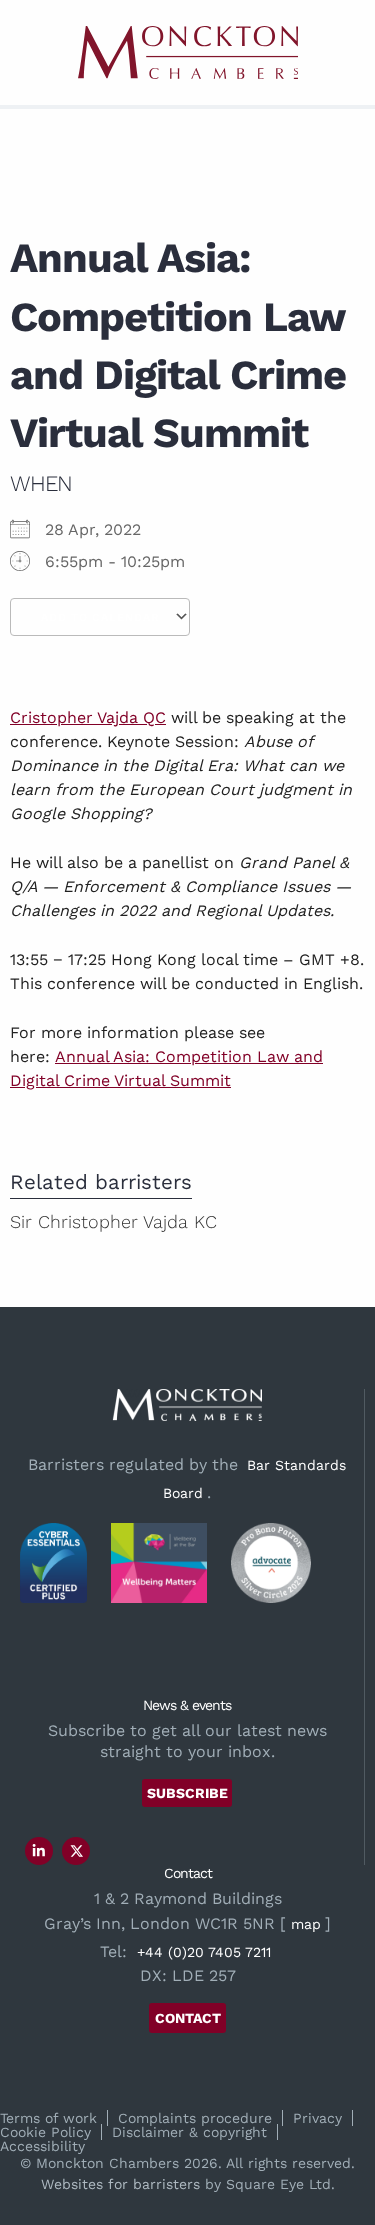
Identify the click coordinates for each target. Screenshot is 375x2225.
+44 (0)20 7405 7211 (204, 1952)
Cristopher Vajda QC (88, 717)
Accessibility (42, 2146)
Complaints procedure (195, 2118)
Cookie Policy (45, 2132)
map (306, 1924)
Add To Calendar (100, 617)
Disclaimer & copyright (189, 2132)
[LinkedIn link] (39, 1851)
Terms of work (48, 2118)
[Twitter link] (77, 1851)
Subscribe (187, 1793)
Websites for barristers (120, 2184)
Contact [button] (188, 2018)
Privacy (317, 2118)
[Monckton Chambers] (188, 52)
